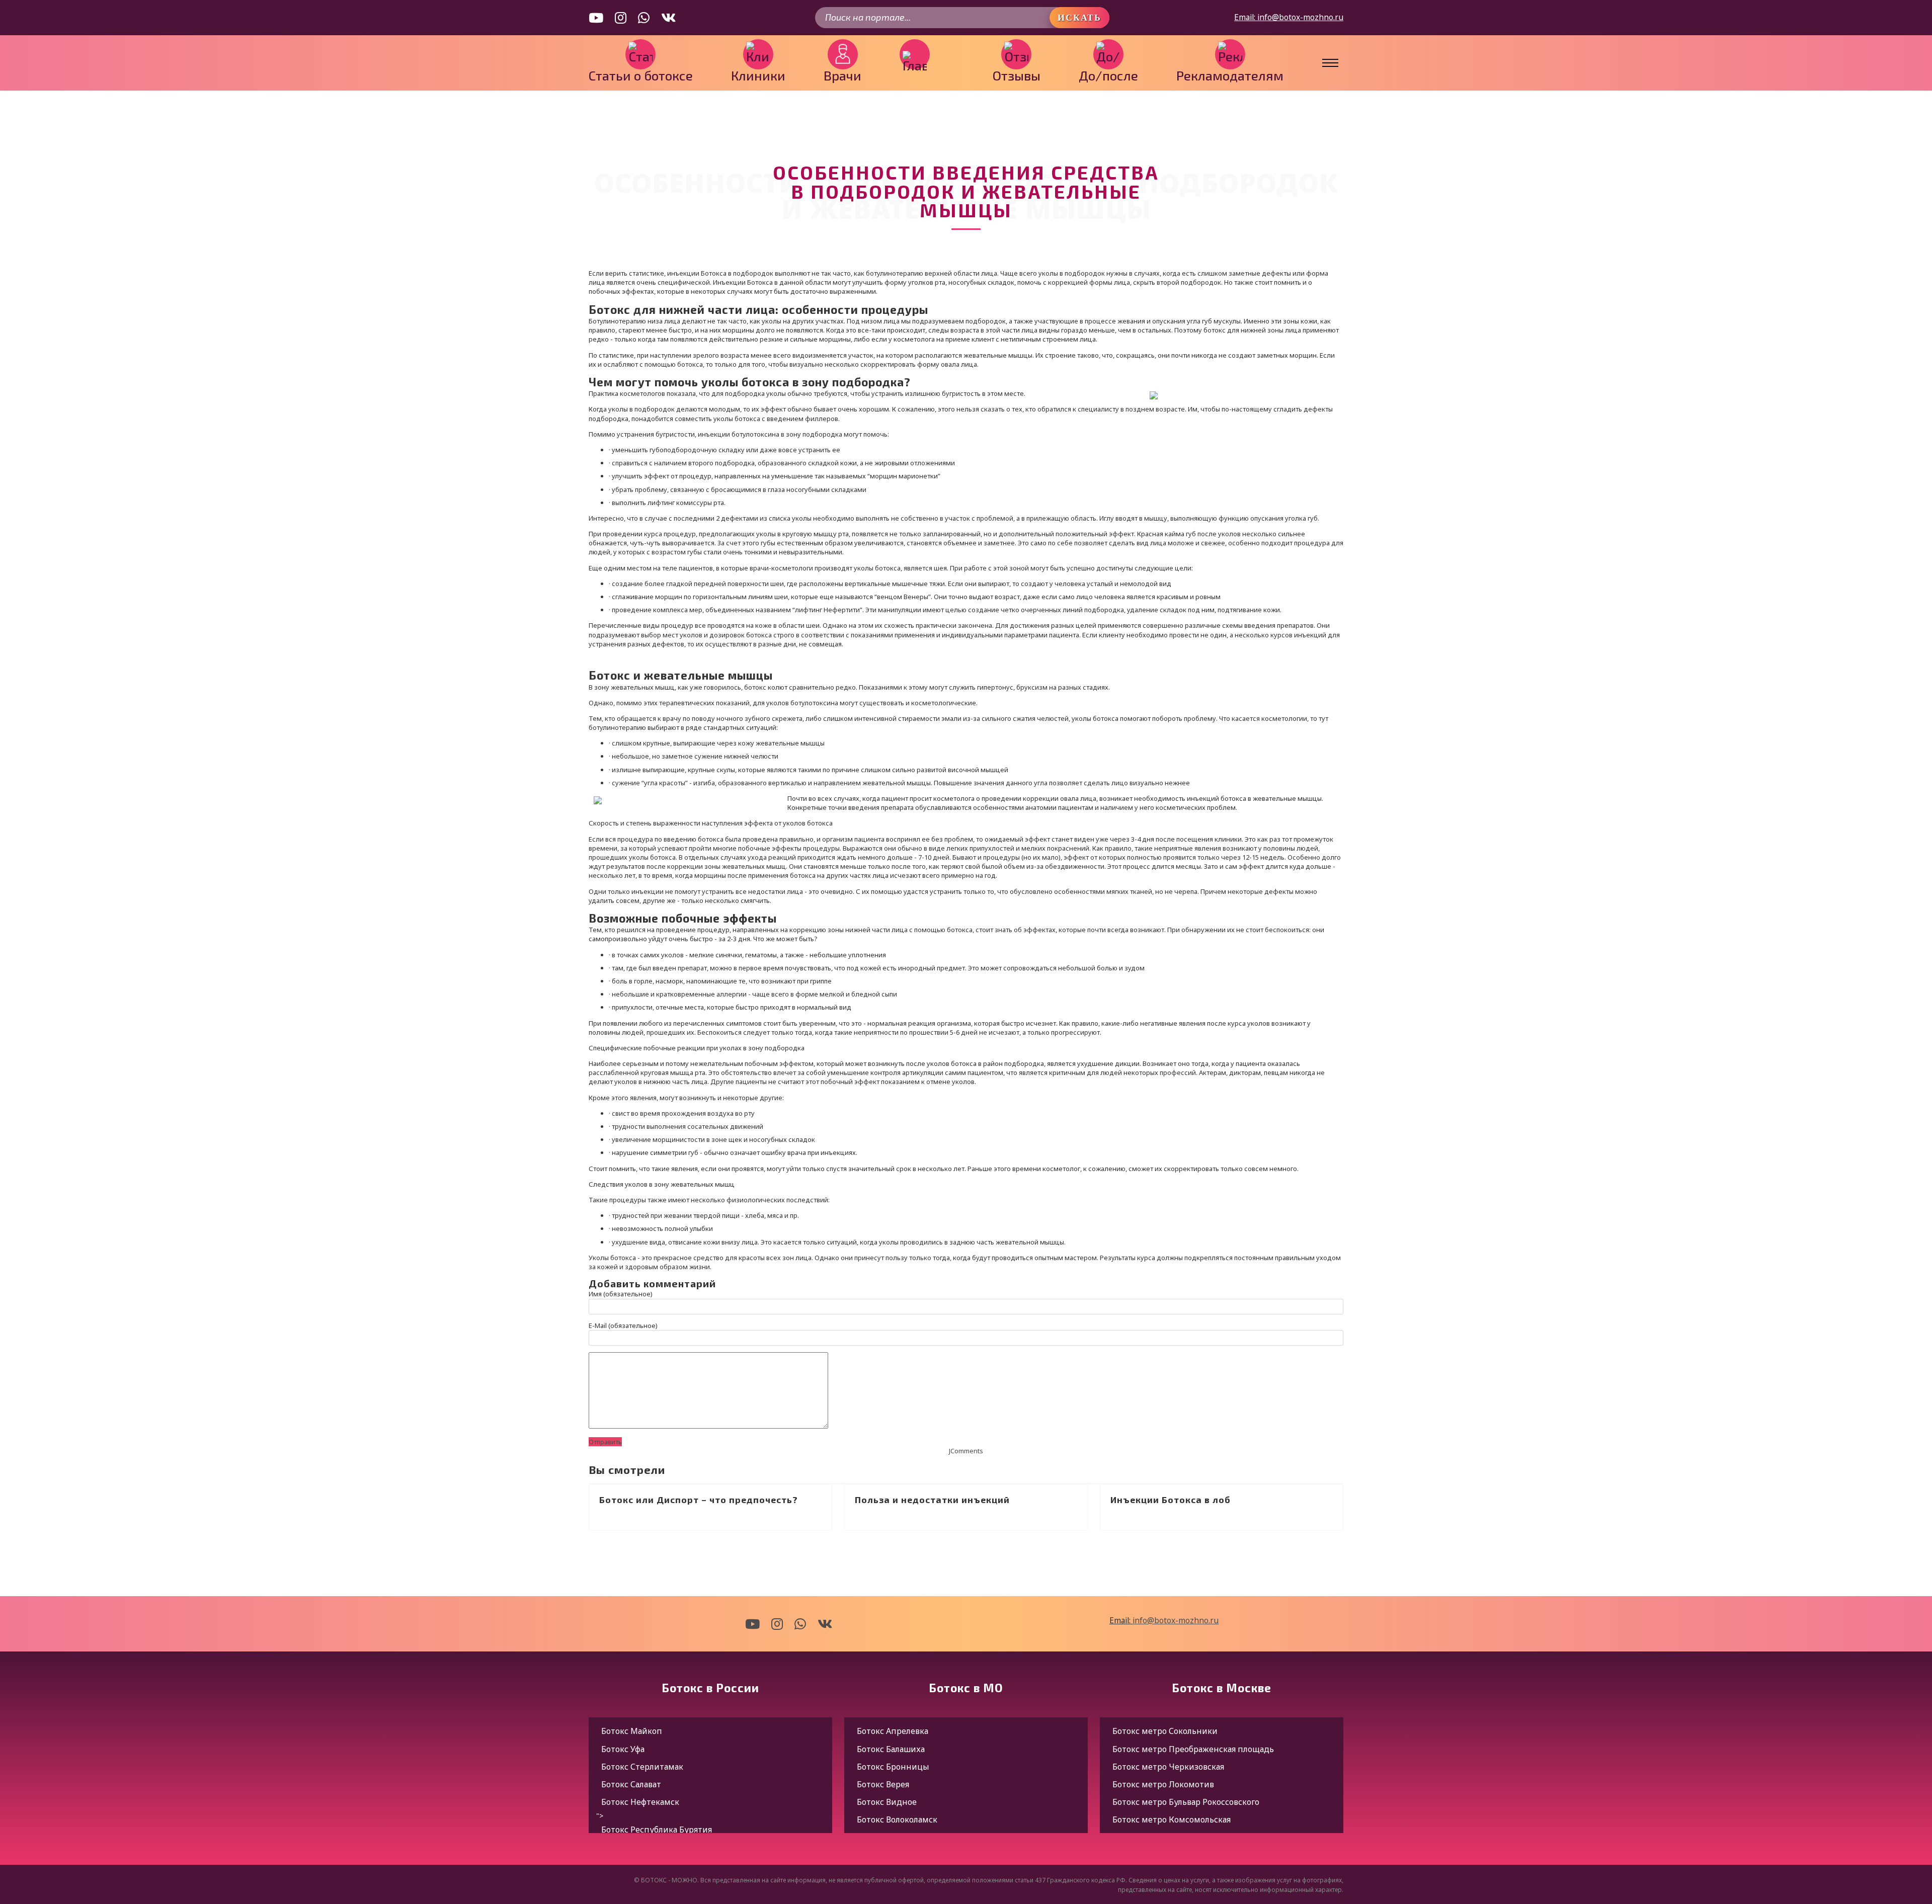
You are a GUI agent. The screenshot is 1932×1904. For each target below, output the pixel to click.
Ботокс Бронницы (893, 1767)
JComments (966, 1451)
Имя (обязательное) (621, 1294)
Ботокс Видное (887, 1802)
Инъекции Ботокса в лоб (1171, 1500)
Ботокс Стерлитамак (642, 1767)
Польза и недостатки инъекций (932, 1500)
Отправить (605, 1442)
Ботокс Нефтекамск (640, 1802)
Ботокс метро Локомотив (1163, 1784)
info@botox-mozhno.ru (1300, 17)
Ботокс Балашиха (891, 1749)
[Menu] (1321, 63)
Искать (1079, 18)
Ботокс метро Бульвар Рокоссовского (1186, 1802)
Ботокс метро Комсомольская (1172, 1819)
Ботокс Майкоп (632, 1731)
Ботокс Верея (883, 1784)
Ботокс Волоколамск (897, 1819)
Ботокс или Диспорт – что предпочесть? (699, 1500)
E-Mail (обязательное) (623, 1326)
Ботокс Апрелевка (893, 1731)
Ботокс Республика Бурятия (657, 1830)
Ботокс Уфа (623, 1749)
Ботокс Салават (631, 1784)
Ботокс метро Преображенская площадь (1193, 1749)
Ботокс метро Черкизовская (1168, 1767)
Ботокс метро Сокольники (1165, 1731)
